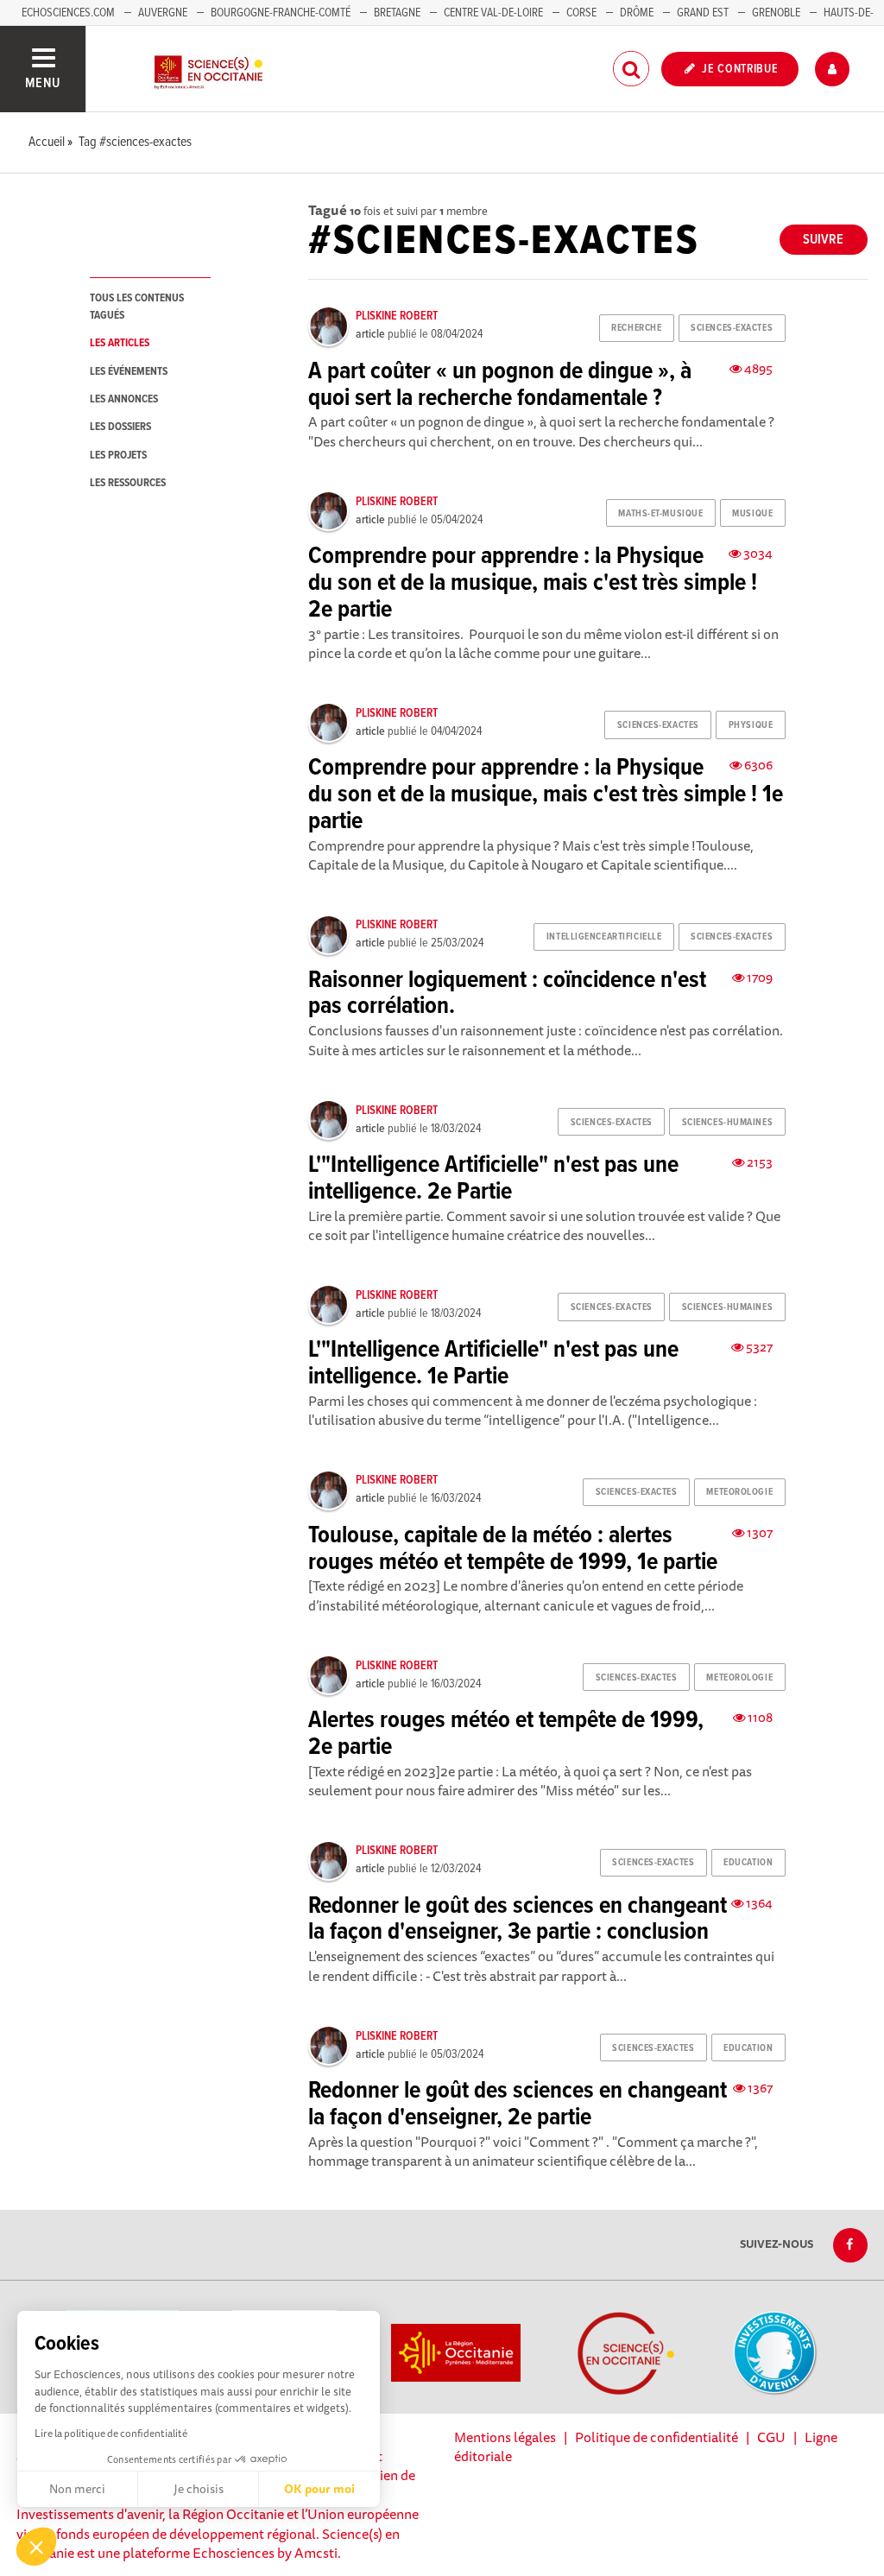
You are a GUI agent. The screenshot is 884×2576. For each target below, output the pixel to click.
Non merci (77, 2489)
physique (751, 725)
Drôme (637, 13)
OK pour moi (319, 2489)
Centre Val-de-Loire (493, 13)
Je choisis (199, 2489)
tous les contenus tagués (137, 307)
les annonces (124, 399)
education (748, 1863)
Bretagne (397, 13)
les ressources (128, 483)
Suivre (823, 240)
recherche (636, 328)
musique (752, 514)
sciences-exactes (732, 328)
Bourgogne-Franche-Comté (281, 13)
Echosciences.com (68, 13)
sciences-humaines (728, 1123)
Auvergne (163, 13)
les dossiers (120, 427)
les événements (129, 372)
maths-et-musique (660, 514)
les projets (118, 456)
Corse (581, 13)
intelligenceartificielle (604, 937)
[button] (36, 2547)
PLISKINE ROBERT (397, 316)
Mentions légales (505, 2437)
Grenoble (777, 13)
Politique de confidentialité (657, 2437)
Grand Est (703, 13)
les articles (120, 343)
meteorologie (739, 1492)
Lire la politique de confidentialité (111, 2433)
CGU (771, 2437)
